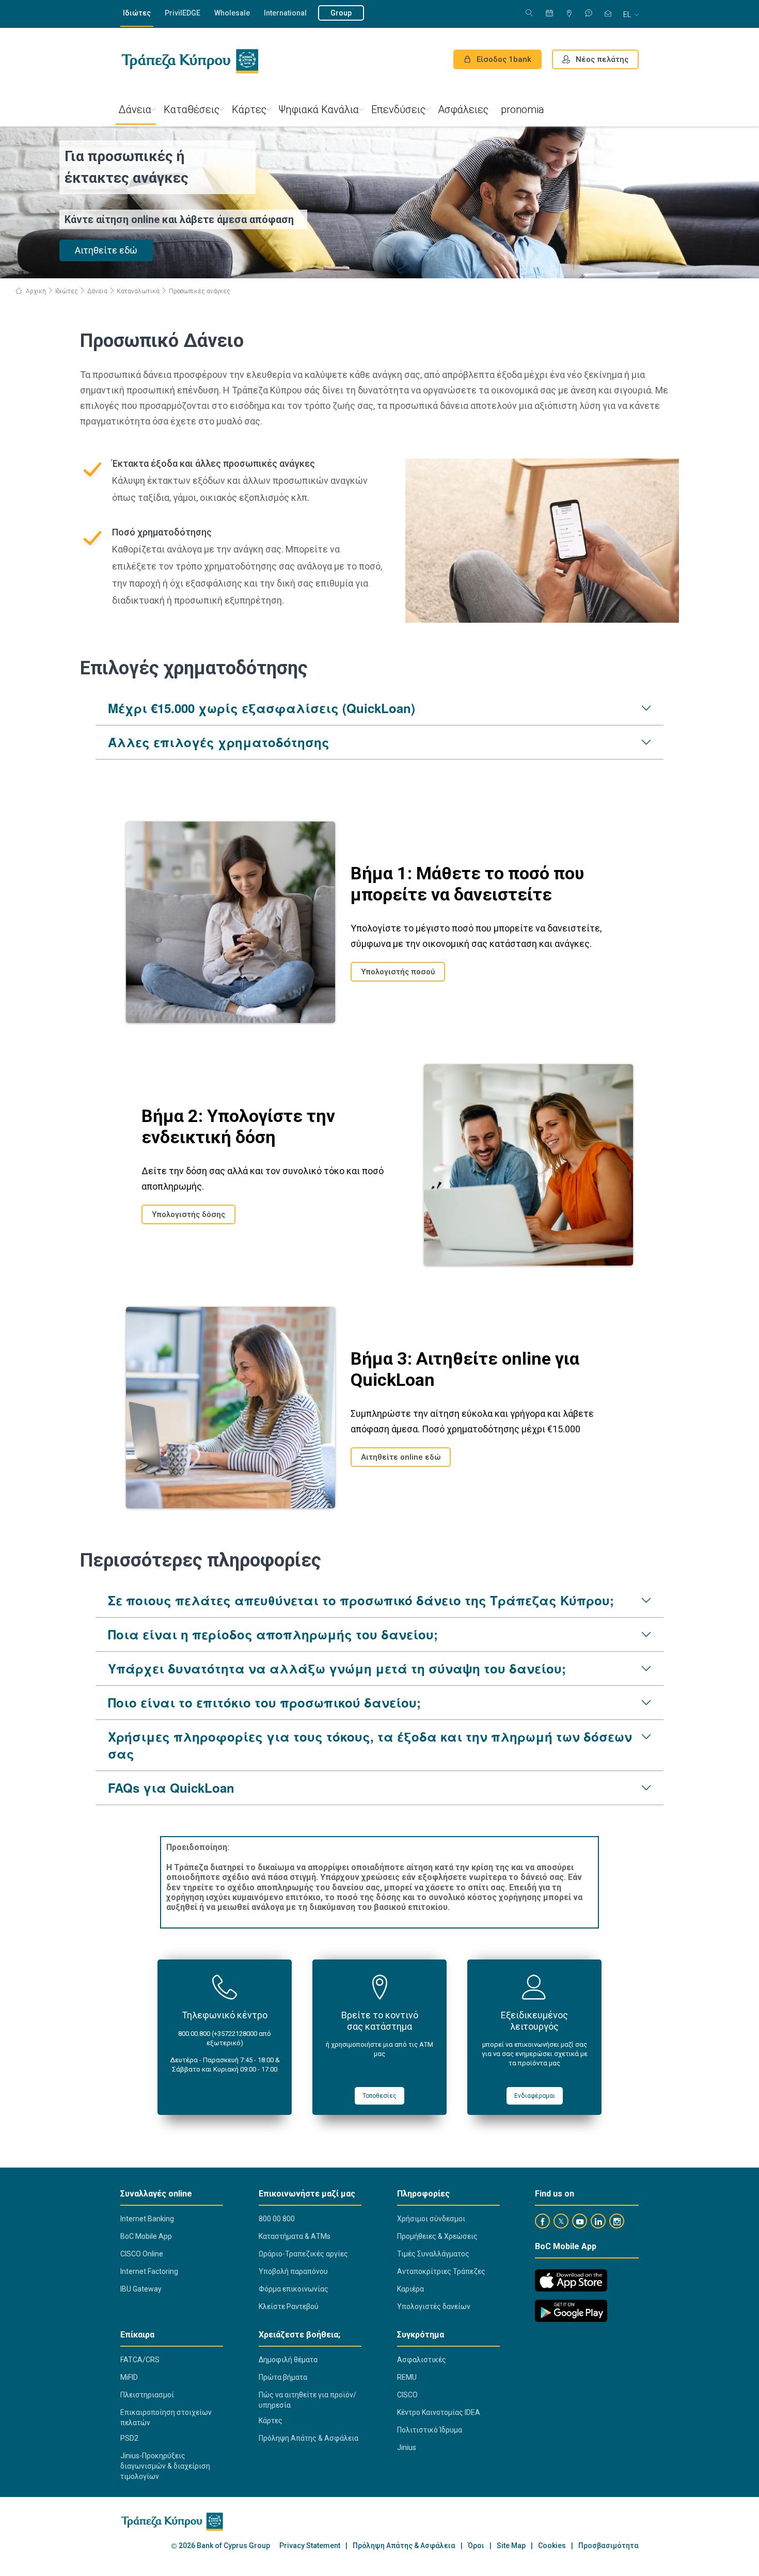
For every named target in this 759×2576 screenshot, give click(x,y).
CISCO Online (142, 2254)
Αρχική (35, 291)
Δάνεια (135, 109)
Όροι (476, 2546)
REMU (407, 2377)
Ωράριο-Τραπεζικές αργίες (303, 2254)
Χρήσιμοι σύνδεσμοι (431, 2219)
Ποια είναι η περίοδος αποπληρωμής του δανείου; (273, 1634)
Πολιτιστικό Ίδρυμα (430, 2430)
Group (341, 13)
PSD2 (129, 2438)
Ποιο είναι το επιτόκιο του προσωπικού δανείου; (264, 1702)
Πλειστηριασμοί (147, 2395)
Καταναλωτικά (138, 291)
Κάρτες (249, 109)
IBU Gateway (141, 2289)
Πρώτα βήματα (283, 2377)
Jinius (407, 2447)
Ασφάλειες (463, 109)
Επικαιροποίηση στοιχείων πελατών (166, 2417)
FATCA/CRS (140, 2360)
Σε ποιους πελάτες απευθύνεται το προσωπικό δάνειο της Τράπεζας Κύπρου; (361, 1600)
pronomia (523, 109)
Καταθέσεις (192, 109)
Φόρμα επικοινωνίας (294, 2289)
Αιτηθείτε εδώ (106, 250)
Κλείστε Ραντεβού (289, 2306)
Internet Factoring (149, 2271)
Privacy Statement (310, 2546)
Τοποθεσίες (379, 2096)
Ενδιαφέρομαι (535, 2096)
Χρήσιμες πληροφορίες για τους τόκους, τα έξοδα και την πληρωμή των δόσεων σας (370, 1745)
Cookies (552, 2546)
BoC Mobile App (146, 2236)
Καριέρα (410, 2289)
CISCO (407, 2395)
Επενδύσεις (398, 109)
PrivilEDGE (183, 13)
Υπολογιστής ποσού (398, 972)
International (285, 13)
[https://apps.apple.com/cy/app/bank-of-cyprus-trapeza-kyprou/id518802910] (571, 2280)
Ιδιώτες (137, 13)
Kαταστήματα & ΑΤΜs (295, 2236)
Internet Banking (147, 2219)
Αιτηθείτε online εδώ (401, 1457)
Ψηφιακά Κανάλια (319, 109)
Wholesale (232, 13)
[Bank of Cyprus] (190, 61)
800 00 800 (277, 2219)
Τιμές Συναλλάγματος (433, 2254)
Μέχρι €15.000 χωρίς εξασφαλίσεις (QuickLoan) (262, 708)
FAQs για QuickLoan (171, 1788)
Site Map (511, 2546)
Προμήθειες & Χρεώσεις (437, 2236)
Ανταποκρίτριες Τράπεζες (441, 2271)
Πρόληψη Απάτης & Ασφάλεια (309, 2438)
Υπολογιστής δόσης (188, 1214)
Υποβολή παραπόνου (293, 2271)
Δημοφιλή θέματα (288, 2360)
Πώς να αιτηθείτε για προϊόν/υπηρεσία (307, 2400)
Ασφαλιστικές (422, 2360)
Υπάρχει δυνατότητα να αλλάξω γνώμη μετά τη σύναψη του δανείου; (337, 1668)
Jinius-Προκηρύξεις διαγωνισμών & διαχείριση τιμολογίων (165, 2466)
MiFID (129, 2377)
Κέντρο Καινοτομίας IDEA (439, 2412)
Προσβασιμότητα (608, 2546)
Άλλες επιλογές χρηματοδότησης (219, 742)
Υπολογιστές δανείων (434, 2306)
